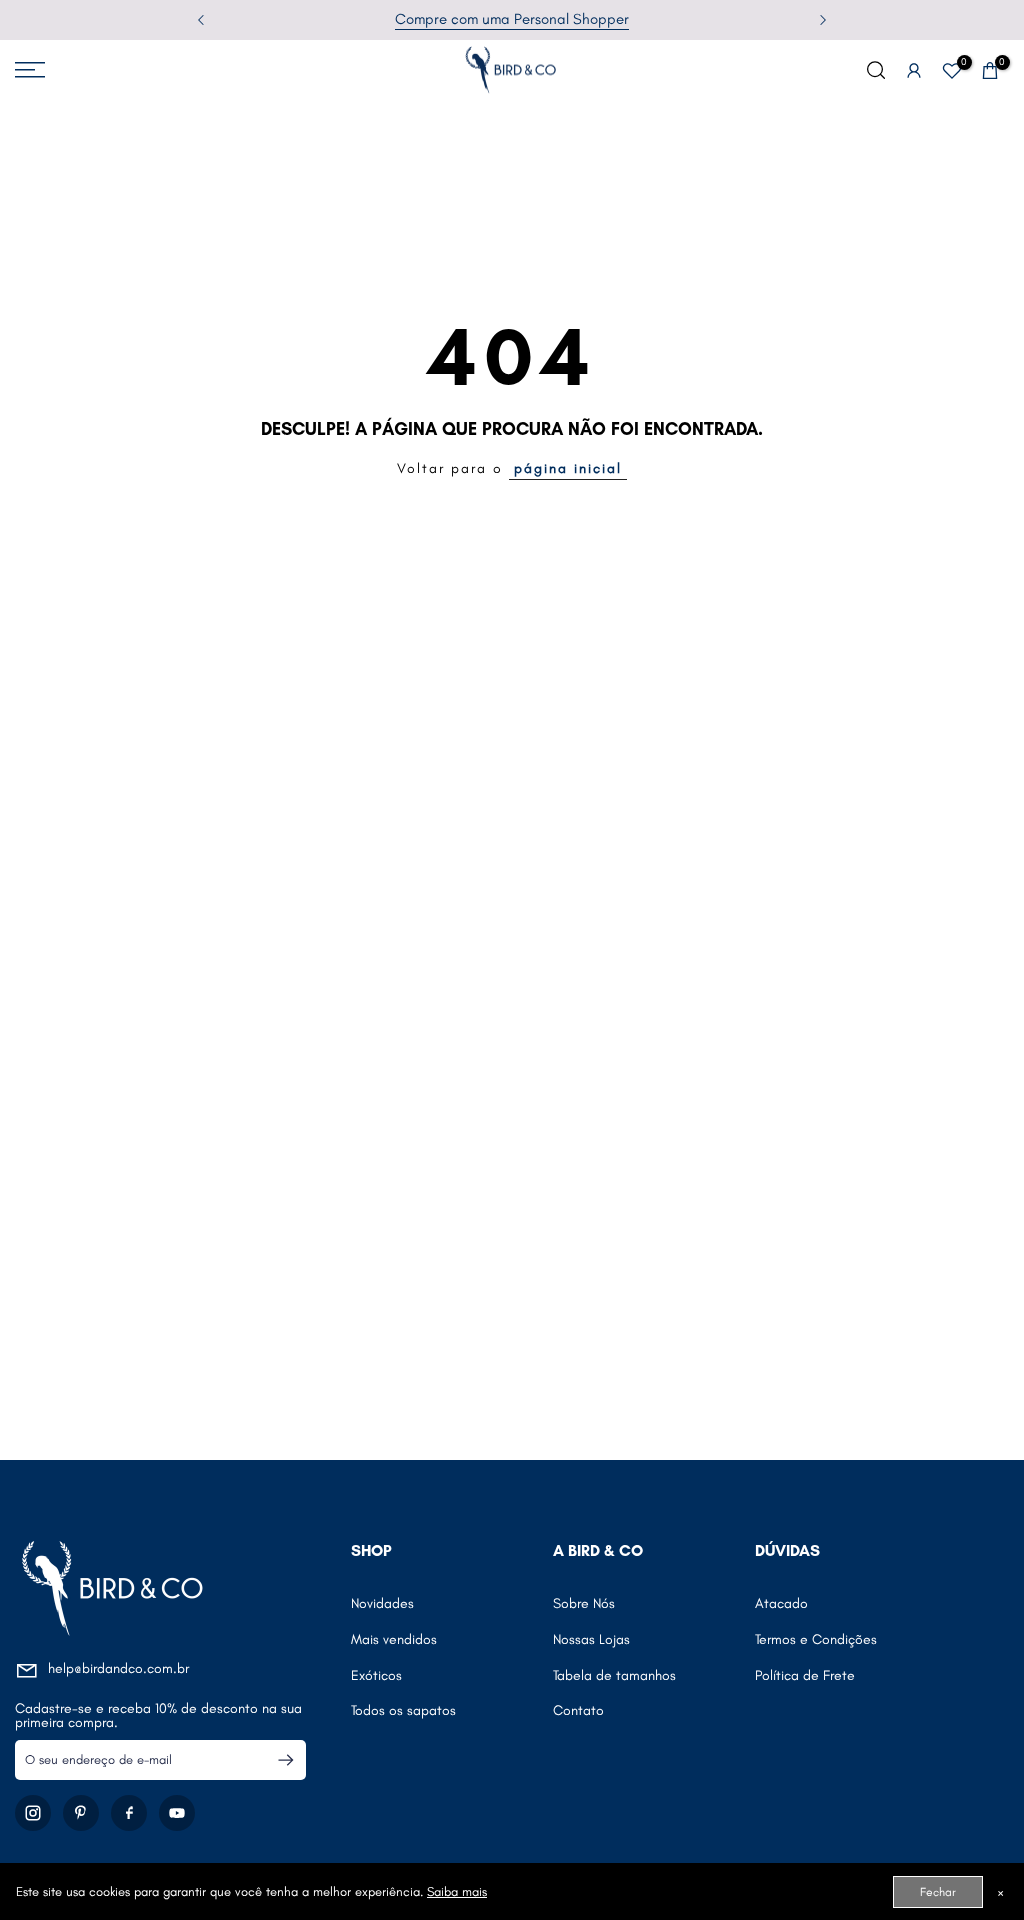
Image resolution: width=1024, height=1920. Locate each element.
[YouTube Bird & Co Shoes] (177, 1813)
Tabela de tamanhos (614, 1675)
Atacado (781, 1603)
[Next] (821, 20)
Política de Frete (805, 1675)
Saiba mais (457, 1891)
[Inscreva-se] (277, 1760)
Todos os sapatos (403, 1710)
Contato (578, 1710)
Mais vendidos (394, 1639)
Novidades (382, 1603)
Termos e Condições (816, 1639)
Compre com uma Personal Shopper (512, 19)
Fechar (938, 1892)
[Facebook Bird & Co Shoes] (129, 1813)
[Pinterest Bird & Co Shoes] (81, 1813)
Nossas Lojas (591, 1639)
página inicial (568, 468)
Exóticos (376, 1675)
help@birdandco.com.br (118, 1668)
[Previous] (203, 20)
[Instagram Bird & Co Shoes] (33, 1813)
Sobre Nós (584, 1603)
